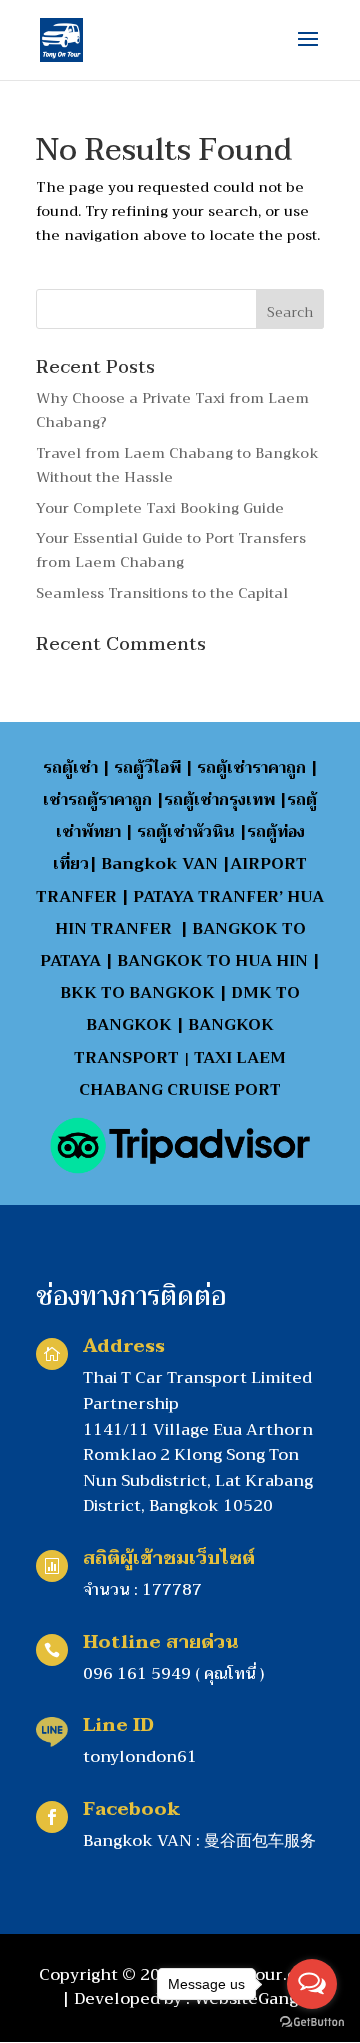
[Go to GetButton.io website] (312, 2022)
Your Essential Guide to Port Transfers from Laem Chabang (171, 550)
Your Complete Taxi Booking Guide (160, 508)
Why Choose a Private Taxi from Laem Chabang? (172, 410)
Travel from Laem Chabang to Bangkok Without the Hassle (177, 465)
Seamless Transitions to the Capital (162, 593)
